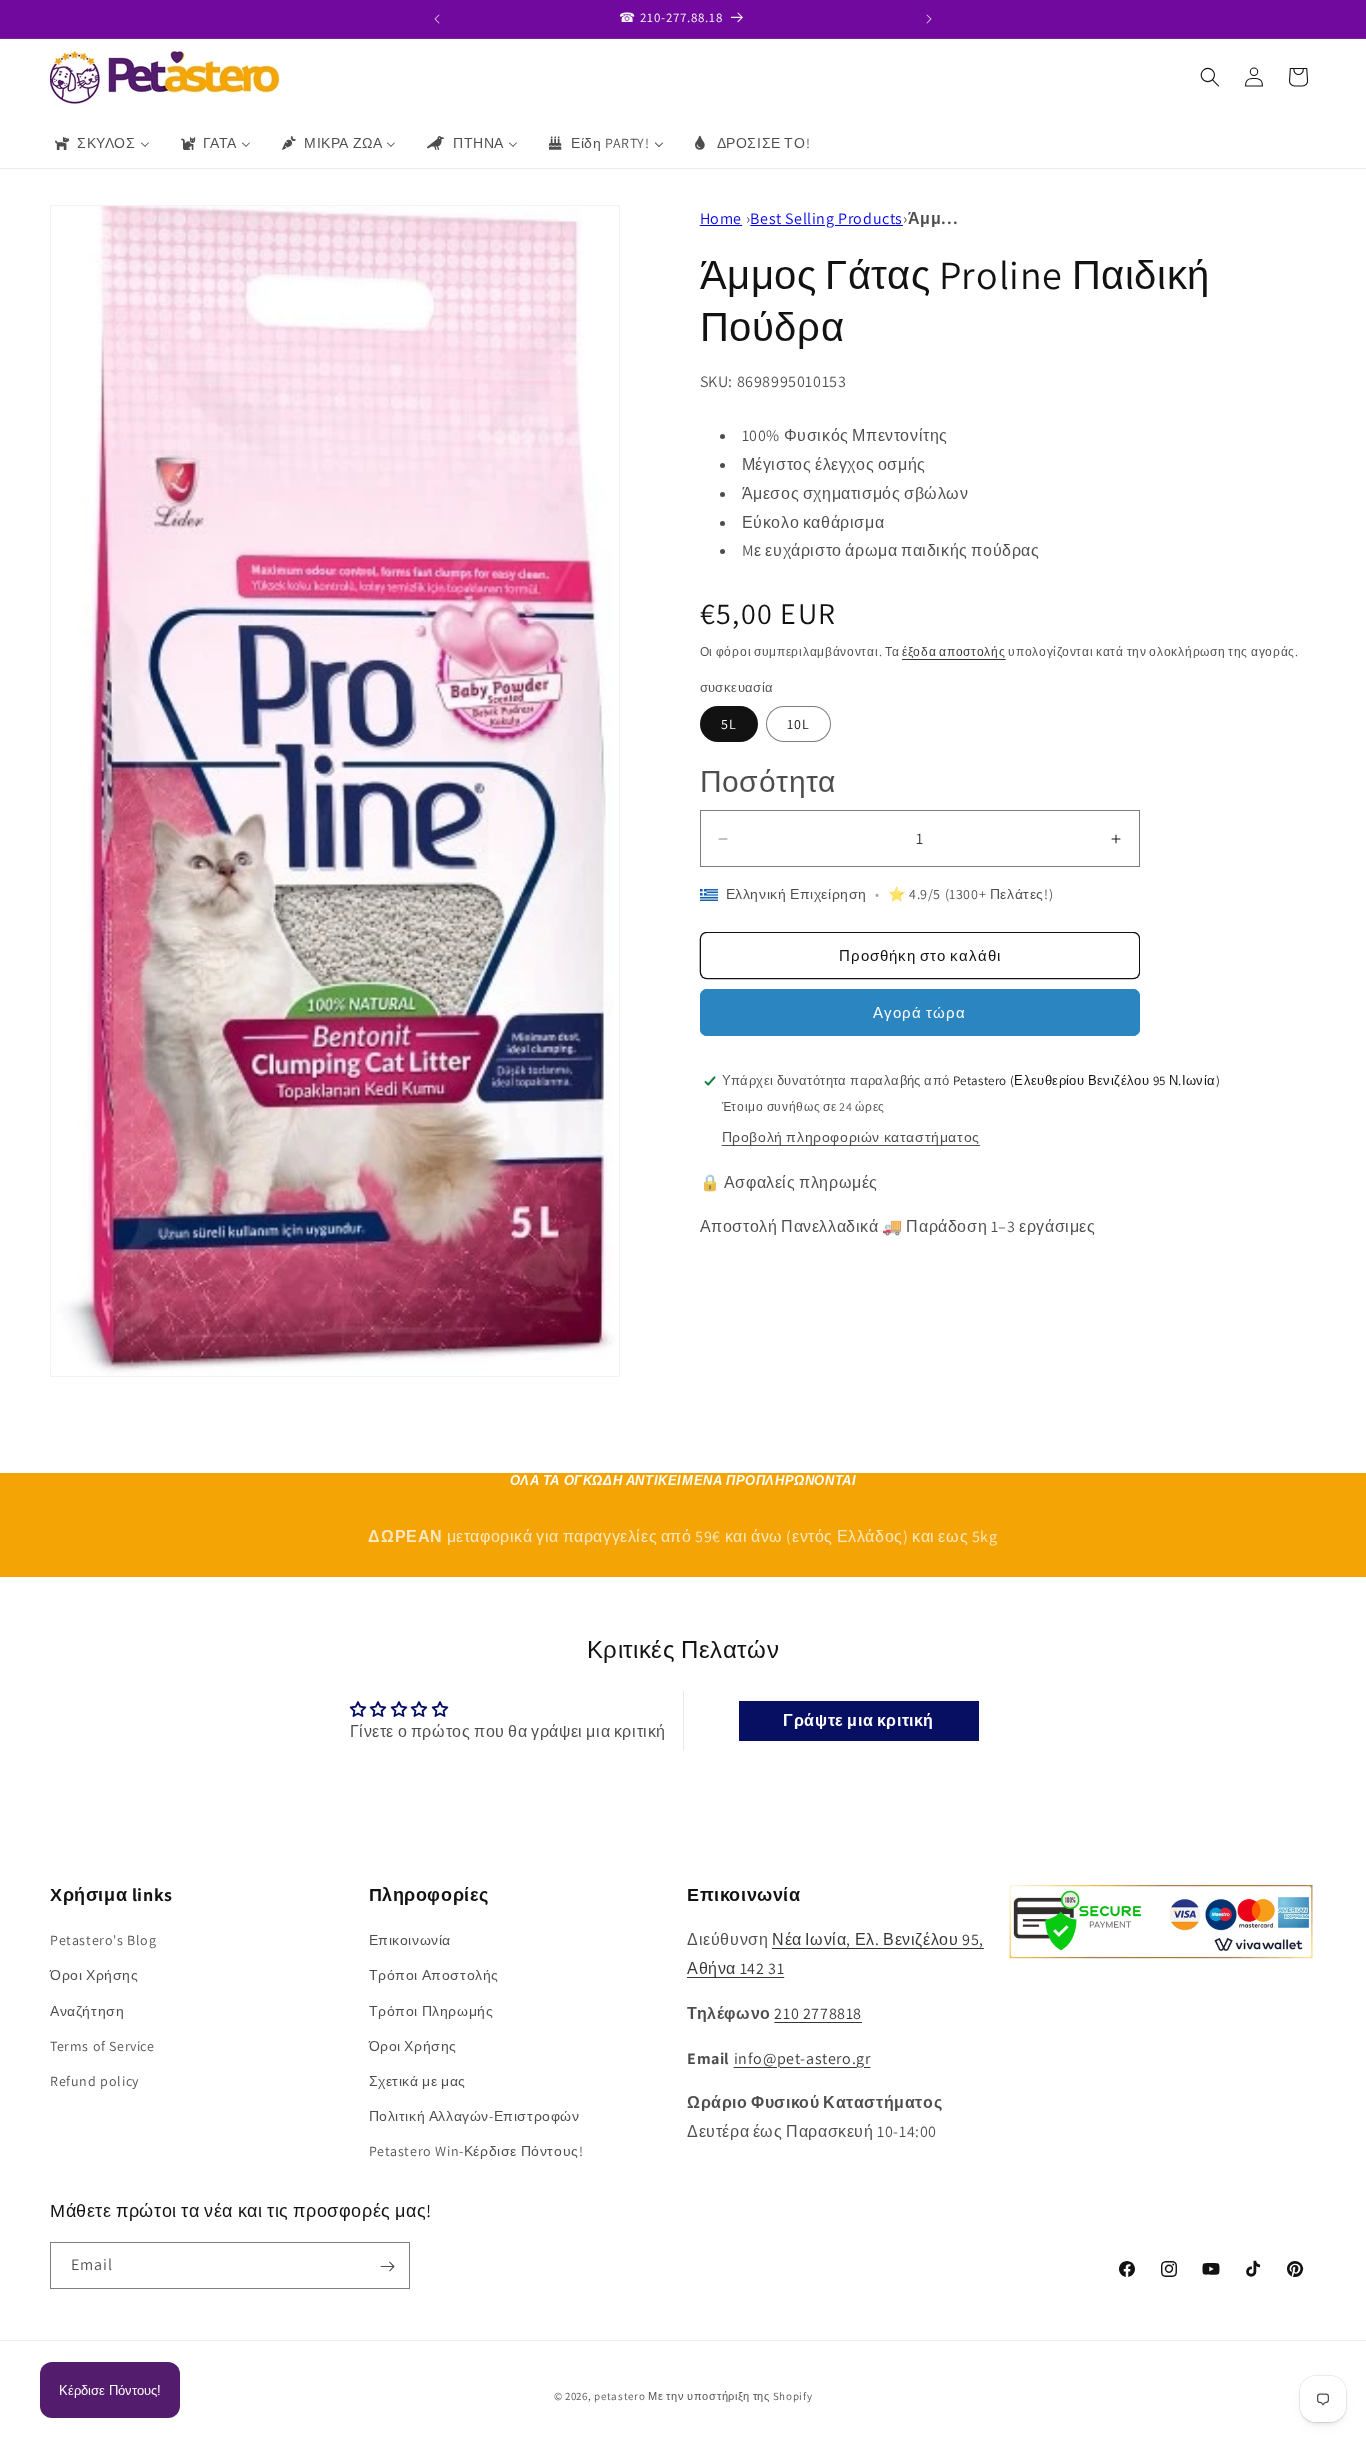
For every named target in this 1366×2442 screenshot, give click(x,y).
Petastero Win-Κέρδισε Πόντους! (476, 2151)
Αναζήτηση (87, 2010)
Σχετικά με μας (417, 2081)
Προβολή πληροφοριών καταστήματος (851, 1137)
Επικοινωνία (410, 1940)
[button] (1210, 77)
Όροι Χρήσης (94, 1975)
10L (798, 724)
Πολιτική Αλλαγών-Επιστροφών (474, 2116)
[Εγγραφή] (387, 2266)
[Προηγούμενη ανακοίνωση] (437, 19)
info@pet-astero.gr (802, 2057)
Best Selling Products (826, 218)
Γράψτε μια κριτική (858, 1719)
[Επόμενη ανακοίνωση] (929, 19)
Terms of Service (102, 2045)
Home (721, 218)
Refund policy (94, 2081)
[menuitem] (101, 143)
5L (729, 724)
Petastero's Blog (103, 1940)
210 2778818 (818, 2013)
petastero (619, 2396)
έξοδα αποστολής (954, 651)
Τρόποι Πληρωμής (431, 2010)
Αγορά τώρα (919, 1012)
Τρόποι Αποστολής (434, 1975)
